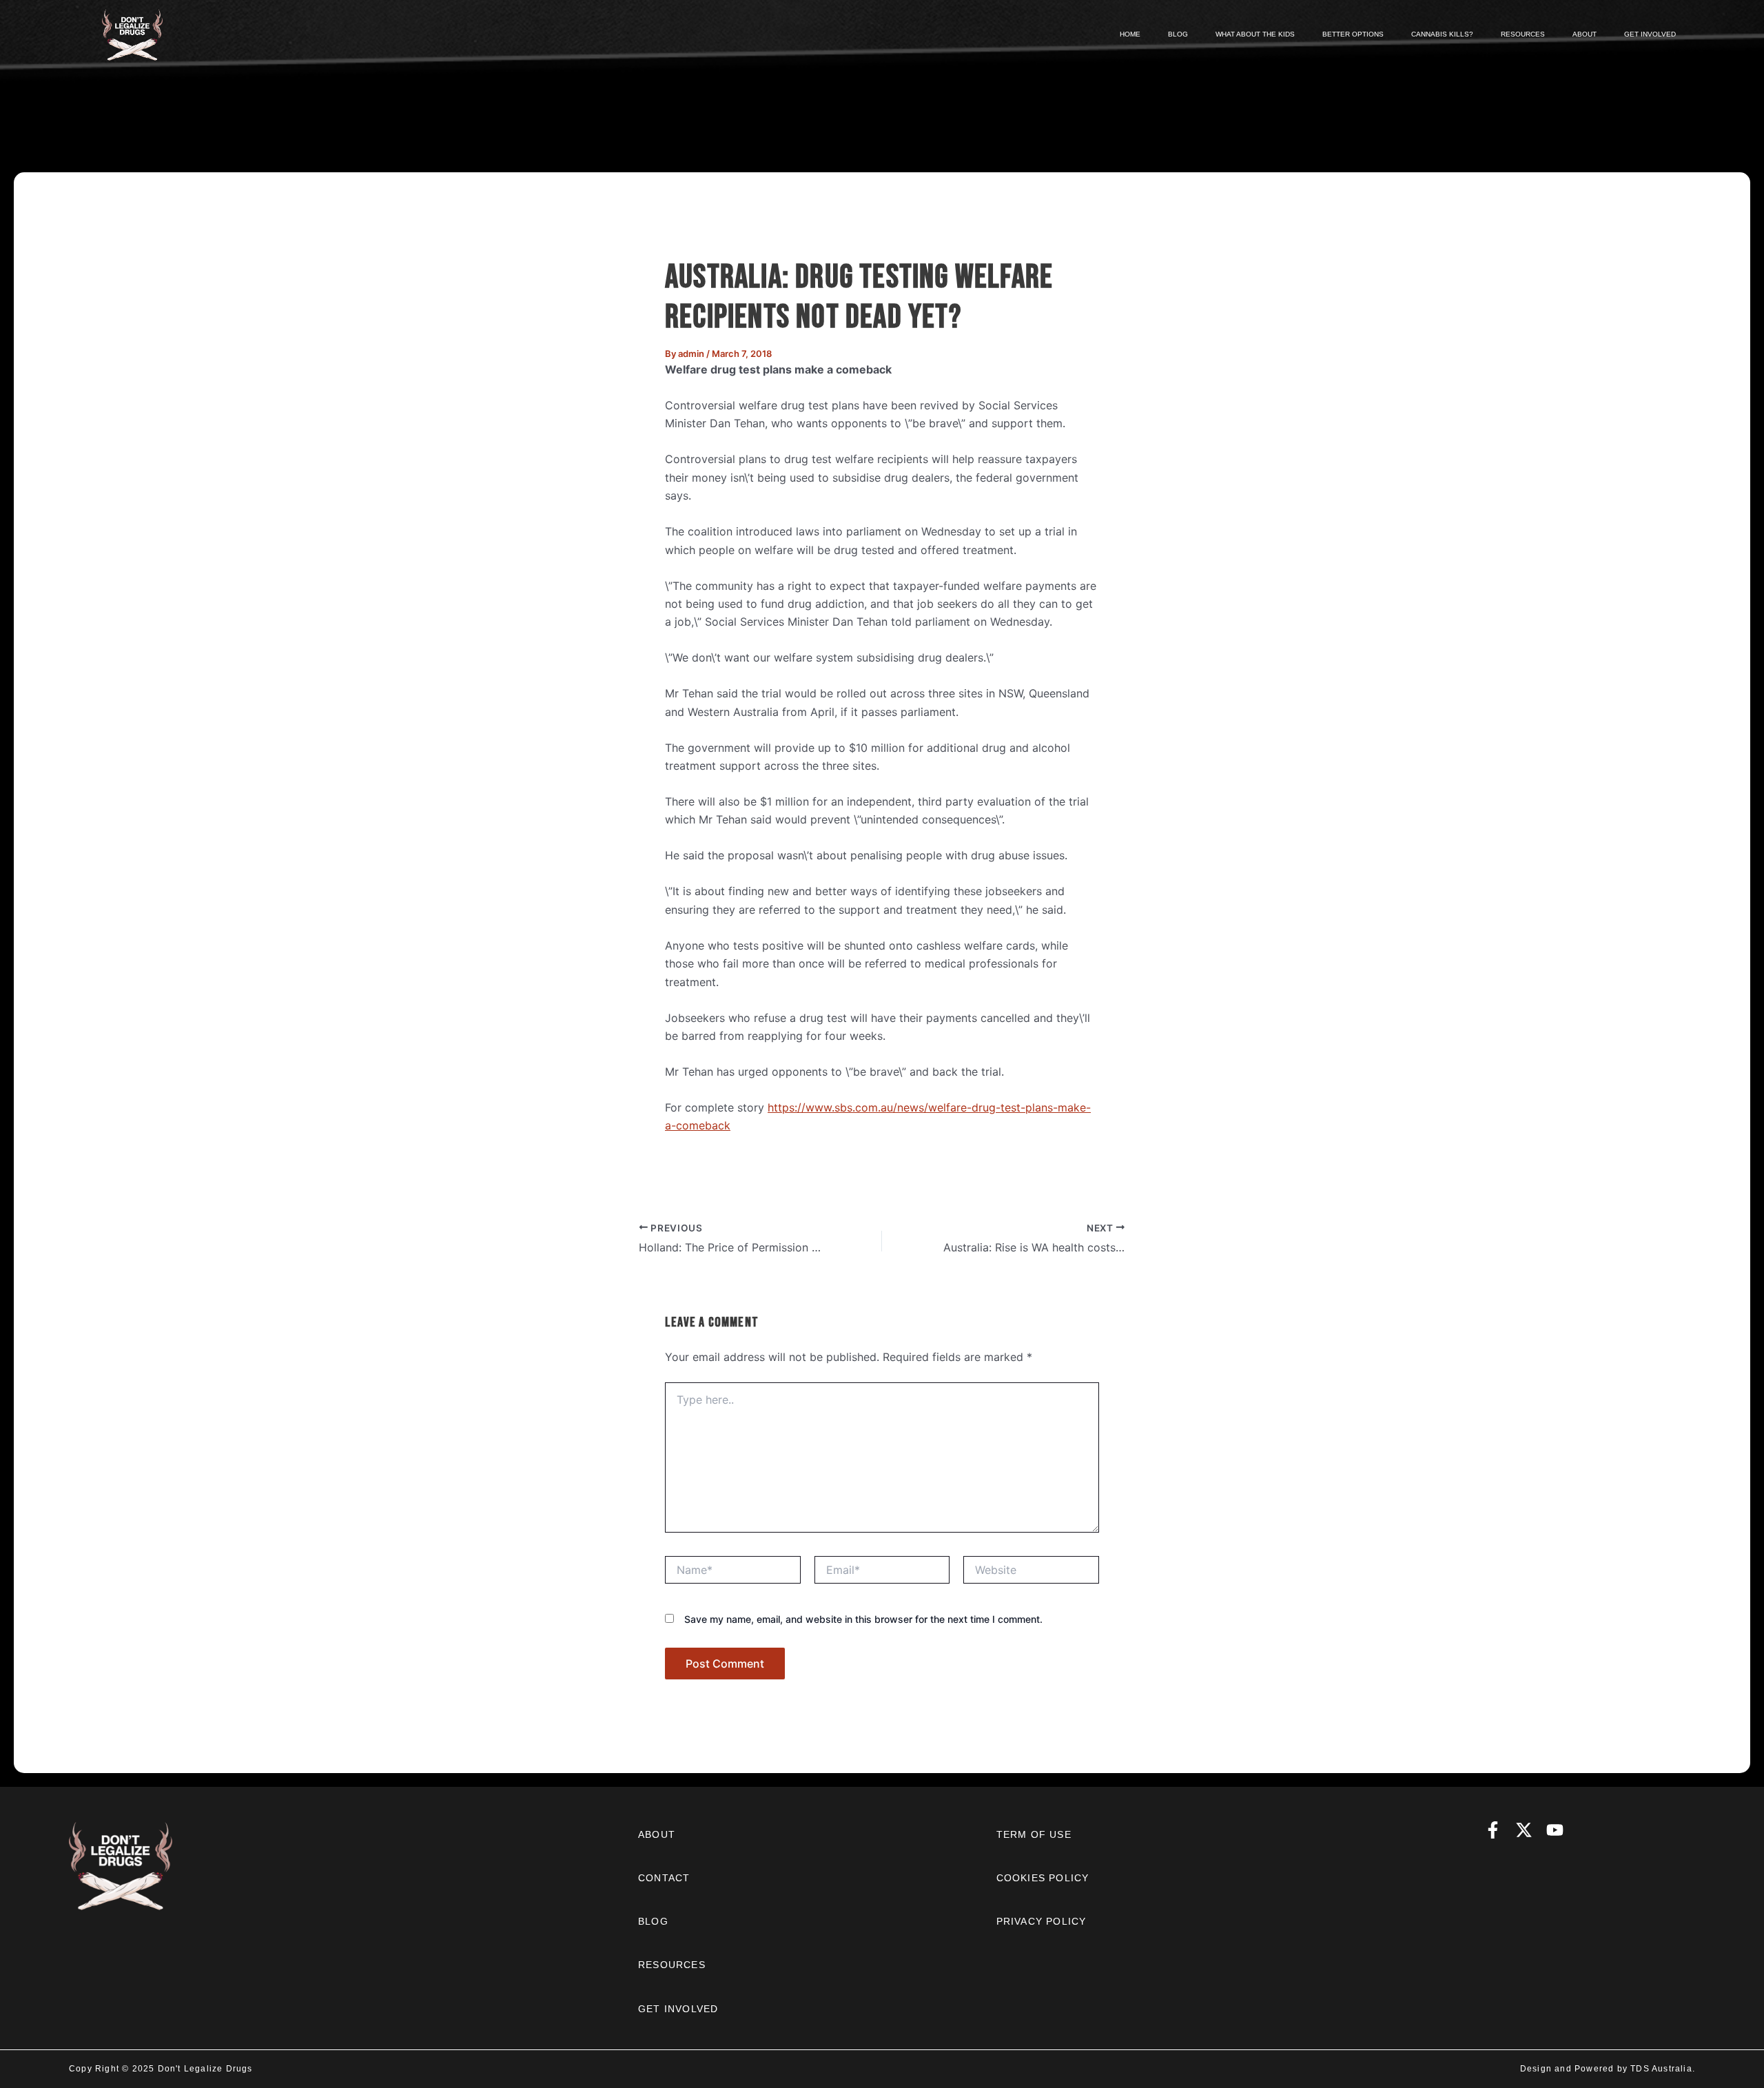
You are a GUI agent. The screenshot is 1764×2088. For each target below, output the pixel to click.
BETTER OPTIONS (1353, 34)
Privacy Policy (1042, 1921)
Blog (653, 1921)
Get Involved (678, 2009)
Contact (664, 1878)
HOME (1130, 34)
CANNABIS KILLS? (1442, 34)
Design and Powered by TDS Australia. (1608, 2069)
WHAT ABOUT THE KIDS (1255, 34)
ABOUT (1584, 34)
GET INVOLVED (1650, 34)
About (657, 1834)
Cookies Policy (1043, 1878)
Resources (672, 1965)
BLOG (1178, 34)
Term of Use (1034, 1834)
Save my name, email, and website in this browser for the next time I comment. (863, 1619)
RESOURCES (1523, 34)
